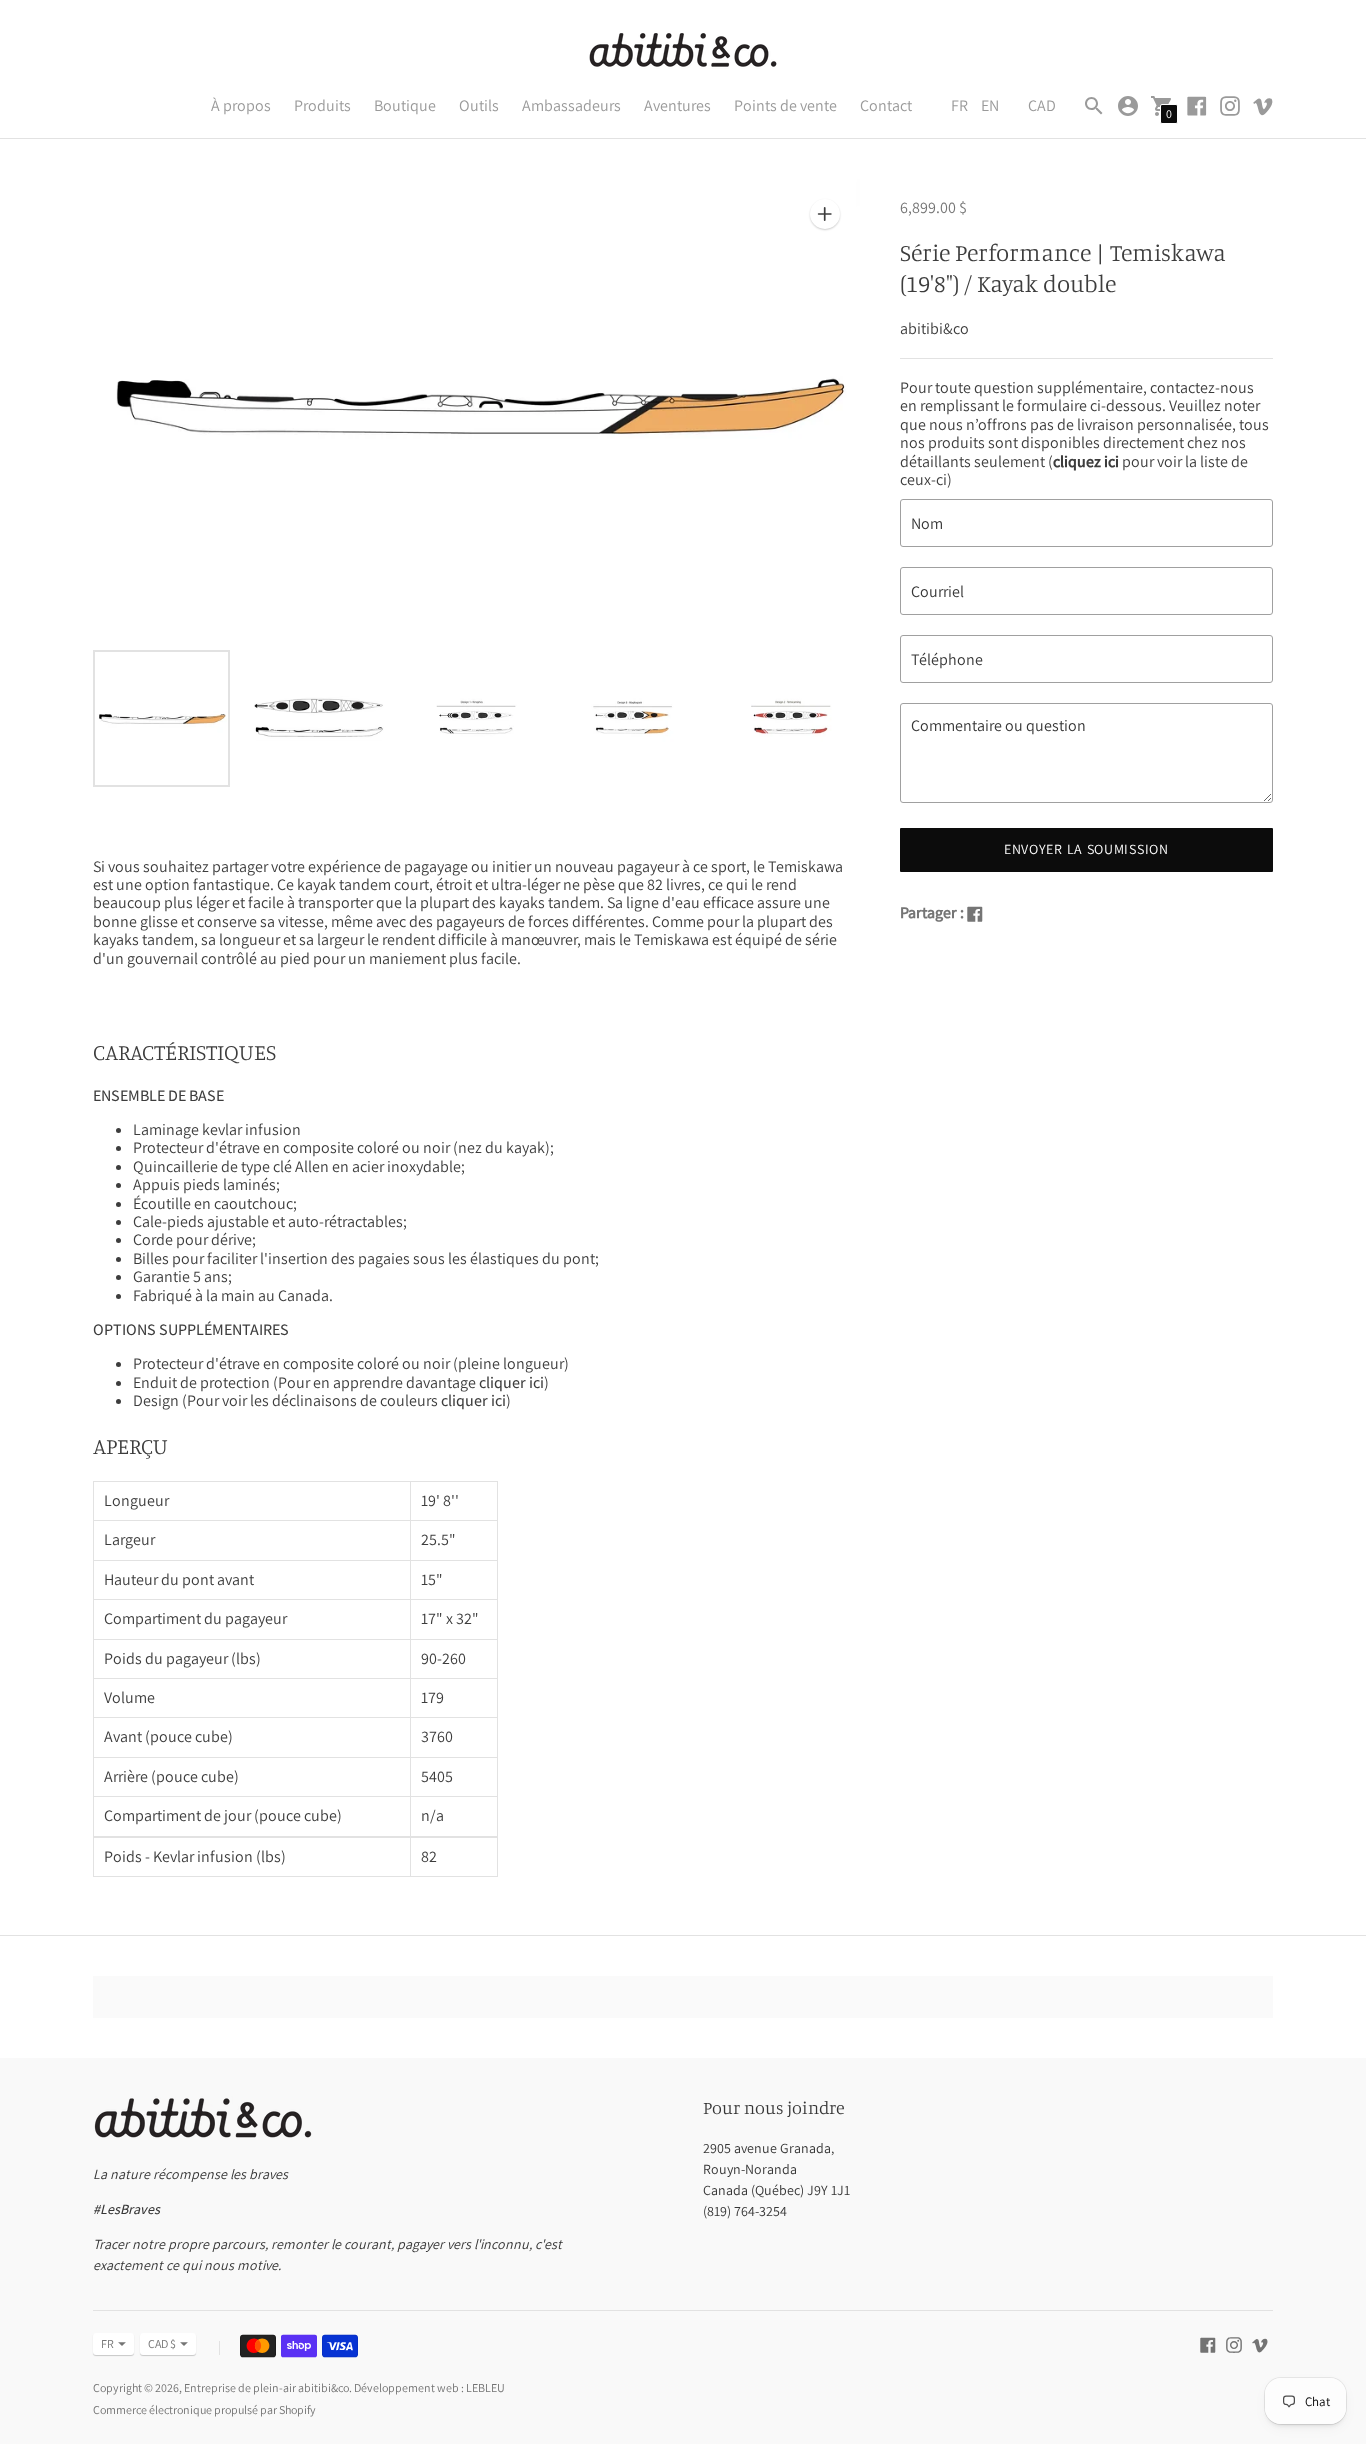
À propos (241, 105)
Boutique (405, 105)
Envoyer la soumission (1086, 849)
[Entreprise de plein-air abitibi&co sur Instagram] (1230, 104)
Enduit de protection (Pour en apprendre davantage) (341, 1382)
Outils (479, 105)
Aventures (677, 105)
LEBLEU (485, 2387)
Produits (322, 105)
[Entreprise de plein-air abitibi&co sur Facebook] (1197, 104)
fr (107, 2343)
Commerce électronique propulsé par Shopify (204, 2409)
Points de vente (785, 105)
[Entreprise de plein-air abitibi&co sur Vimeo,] (1263, 104)
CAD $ (162, 2343)
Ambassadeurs (571, 105)
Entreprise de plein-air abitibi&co (266, 2387)
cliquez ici (1086, 461)
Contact (886, 105)
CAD (1042, 105)
